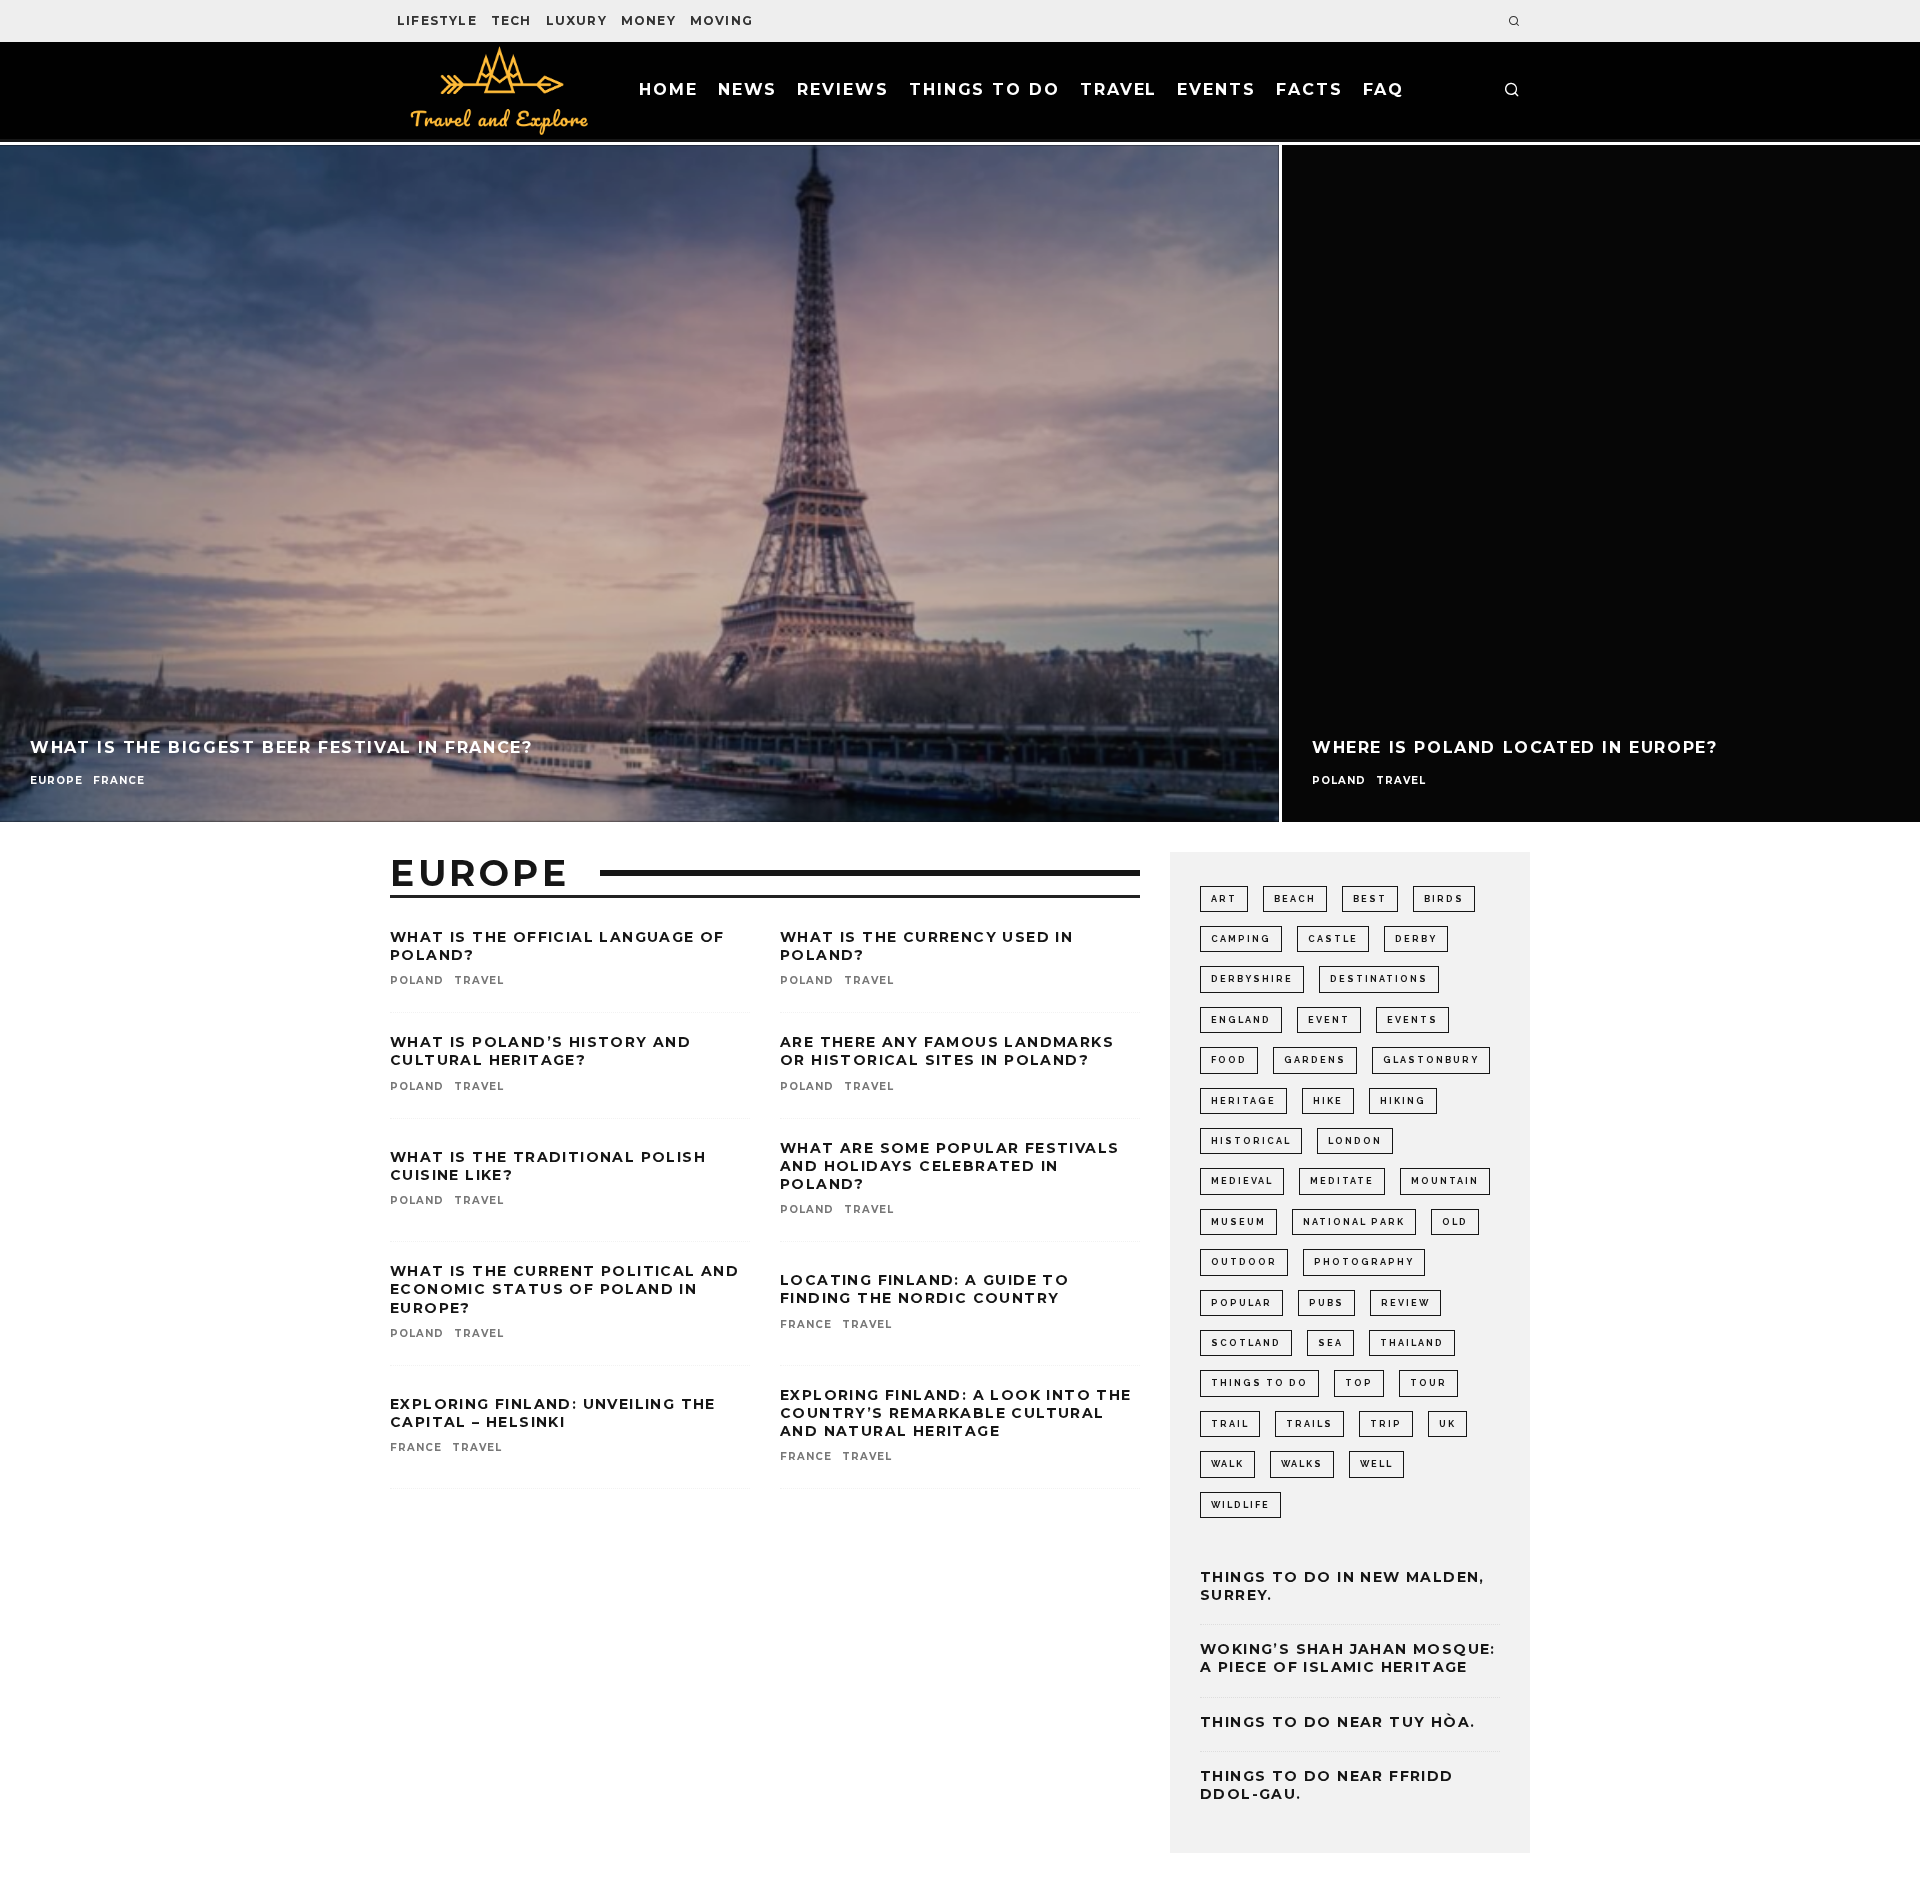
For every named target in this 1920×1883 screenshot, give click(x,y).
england (1241, 1020)
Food (1229, 1060)
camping (1241, 939)
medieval (1242, 1181)
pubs (1326, 1303)
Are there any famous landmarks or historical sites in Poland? (947, 1051)
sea (1330, 1343)
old (1455, 1222)
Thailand (1412, 1343)
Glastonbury (1431, 1060)
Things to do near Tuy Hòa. (1337, 1722)
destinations (1379, 979)
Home (668, 89)
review (1405, 1303)
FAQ (1384, 89)
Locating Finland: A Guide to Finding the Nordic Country (924, 1289)
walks (1302, 1464)
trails (1309, 1424)
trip (1386, 1424)
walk (1227, 1464)
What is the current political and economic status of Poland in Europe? (564, 1289)
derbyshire (1252, 979)
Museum (1238, 1222)
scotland (1246, 1343)
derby (1416, 939)
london (1355, 1141)
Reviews (842, 89)
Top (1359, 1383)
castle (1333, 939)
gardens (1315, 1060)
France (806, 1324)
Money (648, 20)
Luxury (576, 20)
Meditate (1342, 1181)
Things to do (984, 89)
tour (1428, 1383)
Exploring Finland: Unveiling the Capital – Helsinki (553, 1413)
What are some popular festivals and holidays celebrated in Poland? (949, 1166)
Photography (1364, 1262)
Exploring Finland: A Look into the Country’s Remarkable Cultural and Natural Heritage (956, 1413)
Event (1329, 1020)
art (1224, 899)
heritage (1243, 1101)
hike (1328, 1101)
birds (1444, 899)
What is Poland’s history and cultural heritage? (540, 1051)
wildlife (1240, 1505)
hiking (1403, 1101)
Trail (1230, 1424)
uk (1447, 1424)
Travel (1119, 89)
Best (1370, 899)
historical (1251, 1141)
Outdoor (1244, 1262)
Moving (721, 20)
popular (1241, 1303)
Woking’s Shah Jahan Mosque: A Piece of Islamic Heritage (1348, 1658)
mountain (1445, 1181)
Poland (417, 980)
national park (1354, 1222)
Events (1216, 89)
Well (1376, 1464)
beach (1295, 899)
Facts (1309, 89)
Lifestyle (437, 20)
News (748, 89)
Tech (511, 20)
